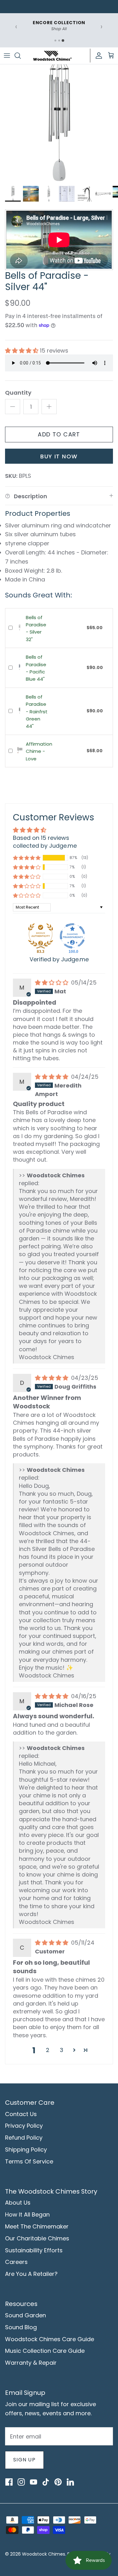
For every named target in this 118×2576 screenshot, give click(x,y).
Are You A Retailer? (31, 2274)
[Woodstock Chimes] (52, 56)
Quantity (18, 393)
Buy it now (59, 456)
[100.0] (72, 936)
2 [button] (48, 2050)
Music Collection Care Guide (45, 2351)
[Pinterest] (58, 2482)
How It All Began (27, 2214)
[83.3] (41, 936)
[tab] (55, 41)
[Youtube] (33, 2482)
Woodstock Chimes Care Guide (50, 2339)
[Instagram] (21, 2482)
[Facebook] (9, 2482)
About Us (18, 2203)
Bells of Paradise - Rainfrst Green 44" (37, 712)
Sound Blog (21, 2327)
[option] (59, 123)
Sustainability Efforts (34, 2250)
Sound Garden (25, 2315)
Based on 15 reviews (41, 838)
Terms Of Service (29, 2161)
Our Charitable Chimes (37, 2238)
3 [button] (62, 2050)
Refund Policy (24, 2138)
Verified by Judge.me (59, 959)
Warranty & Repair (31, 2363)
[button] (22, 351)
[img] (52, 983)
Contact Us (21, 2114)
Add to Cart (59, 434)
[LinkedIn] (70, 2482)
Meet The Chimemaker (37, 2226)
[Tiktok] (46, 2482)
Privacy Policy (24, 2126)
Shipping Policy (26, 2149)
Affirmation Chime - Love (39, 751)
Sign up (24, 2460)
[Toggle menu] (7, 56)
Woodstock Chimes (44, 2554)
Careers (16, 2262)
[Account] (97, 56)
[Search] (21, 56)
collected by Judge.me (45, 846)
